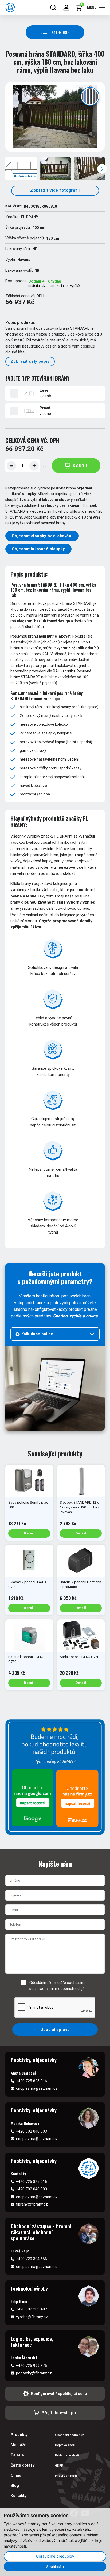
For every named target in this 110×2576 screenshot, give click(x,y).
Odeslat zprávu (55, 2030)
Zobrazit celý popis (30, 361)
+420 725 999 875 (32, 2366)
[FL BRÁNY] (10, 8)
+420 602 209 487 (32, 2309)
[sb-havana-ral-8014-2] (55, 169)
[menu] (102, 7)
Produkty (19, 2435)
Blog (15, 2485)
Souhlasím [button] (55, 2567)
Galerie (17, 2455)
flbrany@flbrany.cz (32, 2204)
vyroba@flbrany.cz (32, 2317)
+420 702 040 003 (32, 2131)
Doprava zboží (65, 2445)
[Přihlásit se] (66, 8)
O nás (16, 2475)
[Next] (102, 169)
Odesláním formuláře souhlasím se (57, 1986)
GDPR (59, 2465)
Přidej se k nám (66, 2476)
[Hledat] (53, 8)
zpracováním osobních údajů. (60, 1989)
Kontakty (19, 2496)
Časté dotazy (23, 2465)
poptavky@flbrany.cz (34, 2373)
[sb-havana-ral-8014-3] (89, 169)
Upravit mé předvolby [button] (55, 2556)
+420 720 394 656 (32, 2259)
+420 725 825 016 (32, 2081)
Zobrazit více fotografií (55, 190)
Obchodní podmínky (69, 2435)
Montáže (19, 2445)
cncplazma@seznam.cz (37, 2088)
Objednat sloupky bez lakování (42, 536)
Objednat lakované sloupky (38, 549)
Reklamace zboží (67, 2455)
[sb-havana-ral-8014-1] (55, 117)
